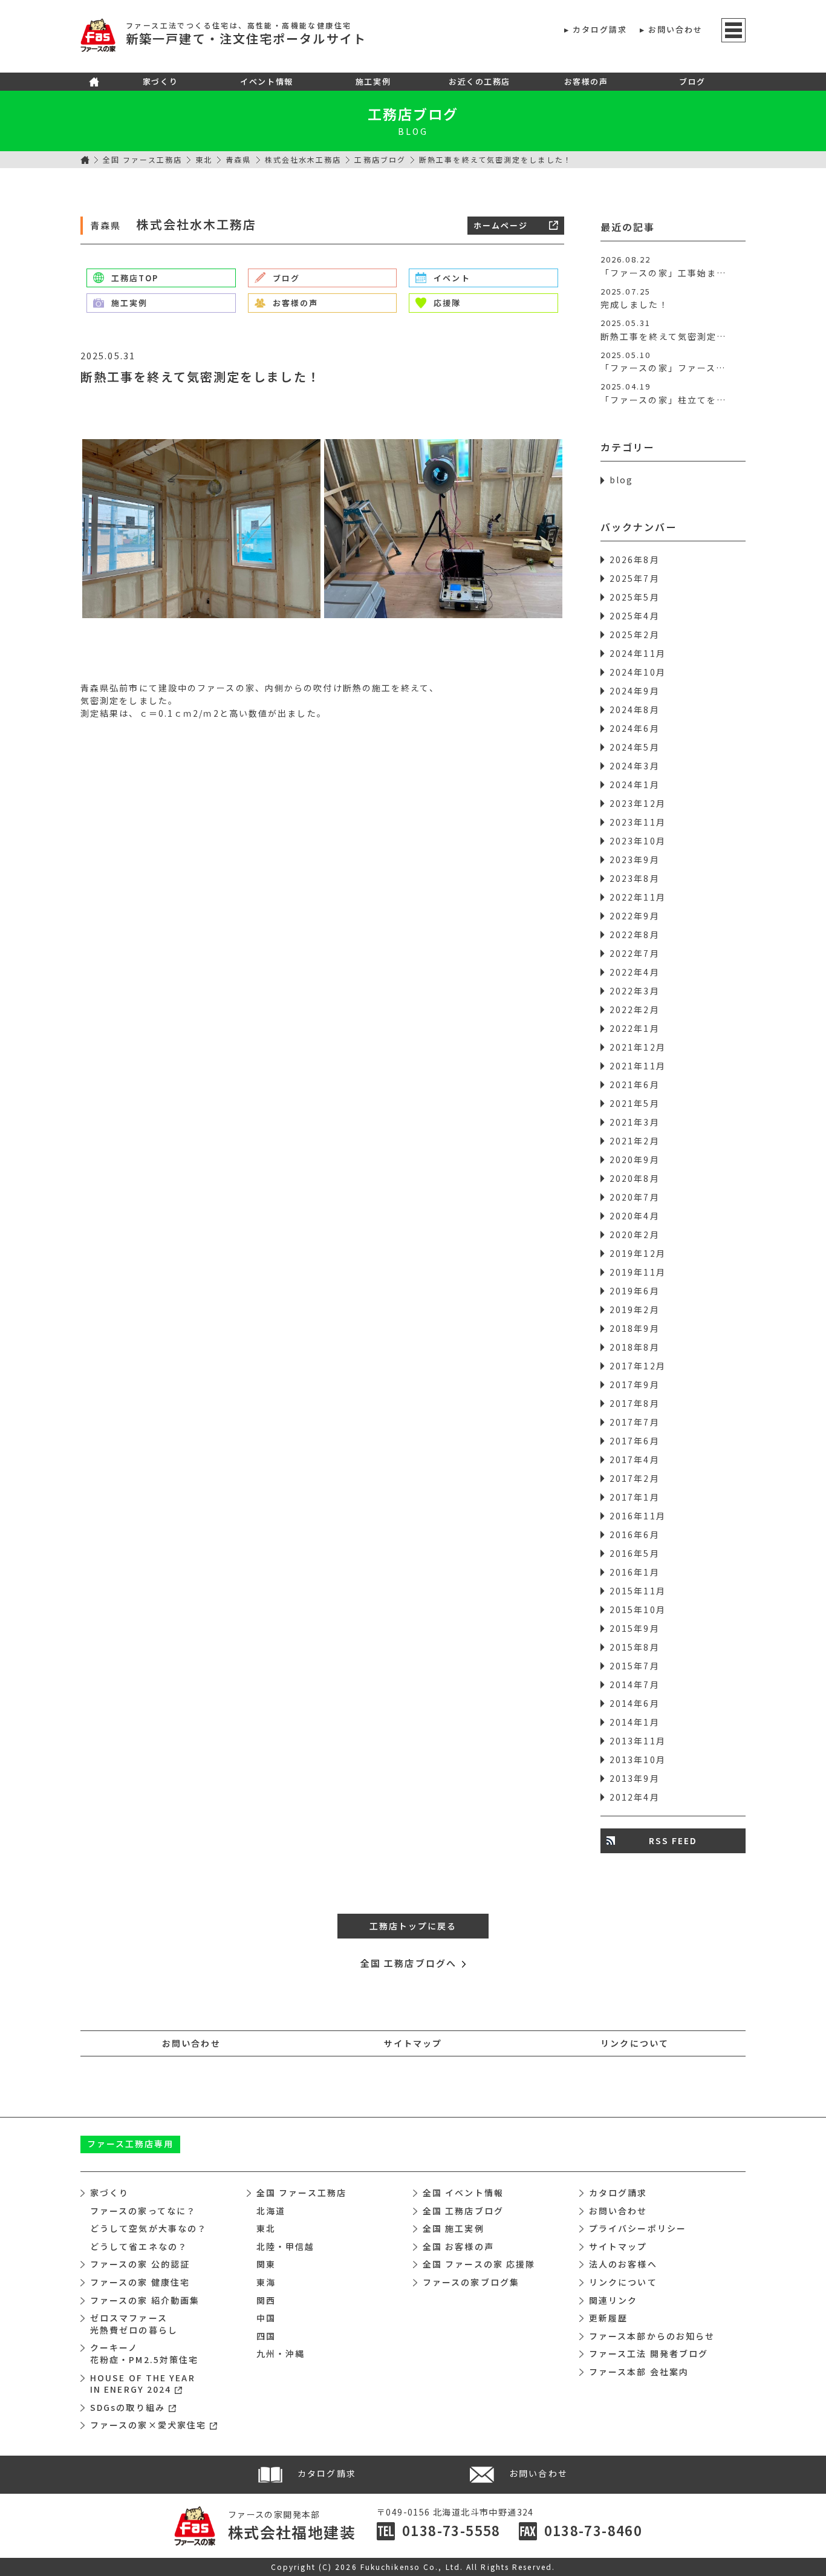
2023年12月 (638, 803)
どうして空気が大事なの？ (148, 2228)
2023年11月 (638, 822)
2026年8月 (635, 559)
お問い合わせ (676, 29)
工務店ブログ (413, 114)
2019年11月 (638, 1272)
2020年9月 (635, 1159)
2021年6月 (635, 1084)
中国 (266, 2318)
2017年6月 (635, 1441)
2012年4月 (635, 1797)
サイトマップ (413, 2043)
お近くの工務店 (480, 81)
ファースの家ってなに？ (143, 2211)
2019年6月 (635, 1291)
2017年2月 (635, 1478)
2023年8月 (635, 878)
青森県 (238, 159)
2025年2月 (635, 634)
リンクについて (635, 2043)
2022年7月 (635, 953)
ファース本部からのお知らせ (652, 2336)
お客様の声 (586, 81)
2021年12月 (638, 1047)
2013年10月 (638, 1759)
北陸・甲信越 (286, 2246)
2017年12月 (638, 1366)
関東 (266, 2264)
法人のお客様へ (623, 2264)
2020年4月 (635, 1216)
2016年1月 (635, 1572)
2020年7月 (635, 1197)
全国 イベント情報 (463, 2193)
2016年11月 (638, 1516)
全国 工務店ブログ (463, 2211)
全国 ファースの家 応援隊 (479, 2264)
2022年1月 (635, 1028)
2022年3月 (635, 991)
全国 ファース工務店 (142, 159)
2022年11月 (638, 897)
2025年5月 (635, 597)
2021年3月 (635, 1122)
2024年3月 (635, 766)
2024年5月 (635, 747)
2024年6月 (635, 728)
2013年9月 (635, 1778)
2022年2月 (635, 1009)
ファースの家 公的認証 (140, 2264)
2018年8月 (635, 1347)
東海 (266, 2282)
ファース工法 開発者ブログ (649, 2353)
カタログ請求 (600, 29)
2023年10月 (638, 841)
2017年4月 (635, 1459)
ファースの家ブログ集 (471, 2282)
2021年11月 (638, 1066)
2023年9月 (635, 859)
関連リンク (613, 2300)
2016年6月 (635, 1534)
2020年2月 (635, 1234)
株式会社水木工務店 (303, 159)
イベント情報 (266, 81)
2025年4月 (635, 616)
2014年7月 (635, 1684)
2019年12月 (638, 1253)
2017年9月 (635, 1384)
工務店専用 (131, 2144)
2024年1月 (635, 784)
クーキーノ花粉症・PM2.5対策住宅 (144, 2353)
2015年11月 (638, 1591)
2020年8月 (635, 1178)
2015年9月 (635, 1628)
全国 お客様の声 (458, 2246)
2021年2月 (635, 1141)
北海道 (271, 2211)
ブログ (692, 81)
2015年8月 (635, 1647)
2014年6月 (635, 1703)
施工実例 (373, 81)
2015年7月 (635, 1666)
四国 (266, 2336)
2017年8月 (635, 1403)
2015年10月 (638, 1609)
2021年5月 (635, 1103)
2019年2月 (635, 1309)
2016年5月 (635, 1553)
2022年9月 (635, 916)
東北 (204, 159)
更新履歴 (608, 2318)
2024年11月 (638, 653)
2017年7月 (635, 1422)
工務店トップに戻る (413, 1926)
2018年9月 (635, 1328)
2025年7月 (635, 578)
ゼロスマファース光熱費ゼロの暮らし (134, 2324)
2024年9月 (635, 691)
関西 (266, 2300)
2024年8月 (635, 709)
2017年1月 (635, 1497)
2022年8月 (635, 934)
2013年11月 (638, 1741)
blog (621, 480)
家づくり (160, 81)
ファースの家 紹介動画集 (145, 2300)
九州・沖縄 (281, 2353)
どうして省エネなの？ (139, 2246)
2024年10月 (638, 672)
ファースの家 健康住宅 (140, 2282)
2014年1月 (635, 1722)
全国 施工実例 (454, 2228)
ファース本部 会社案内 (639, 2372)
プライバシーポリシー (638, 2228)
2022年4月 (635, 972)
